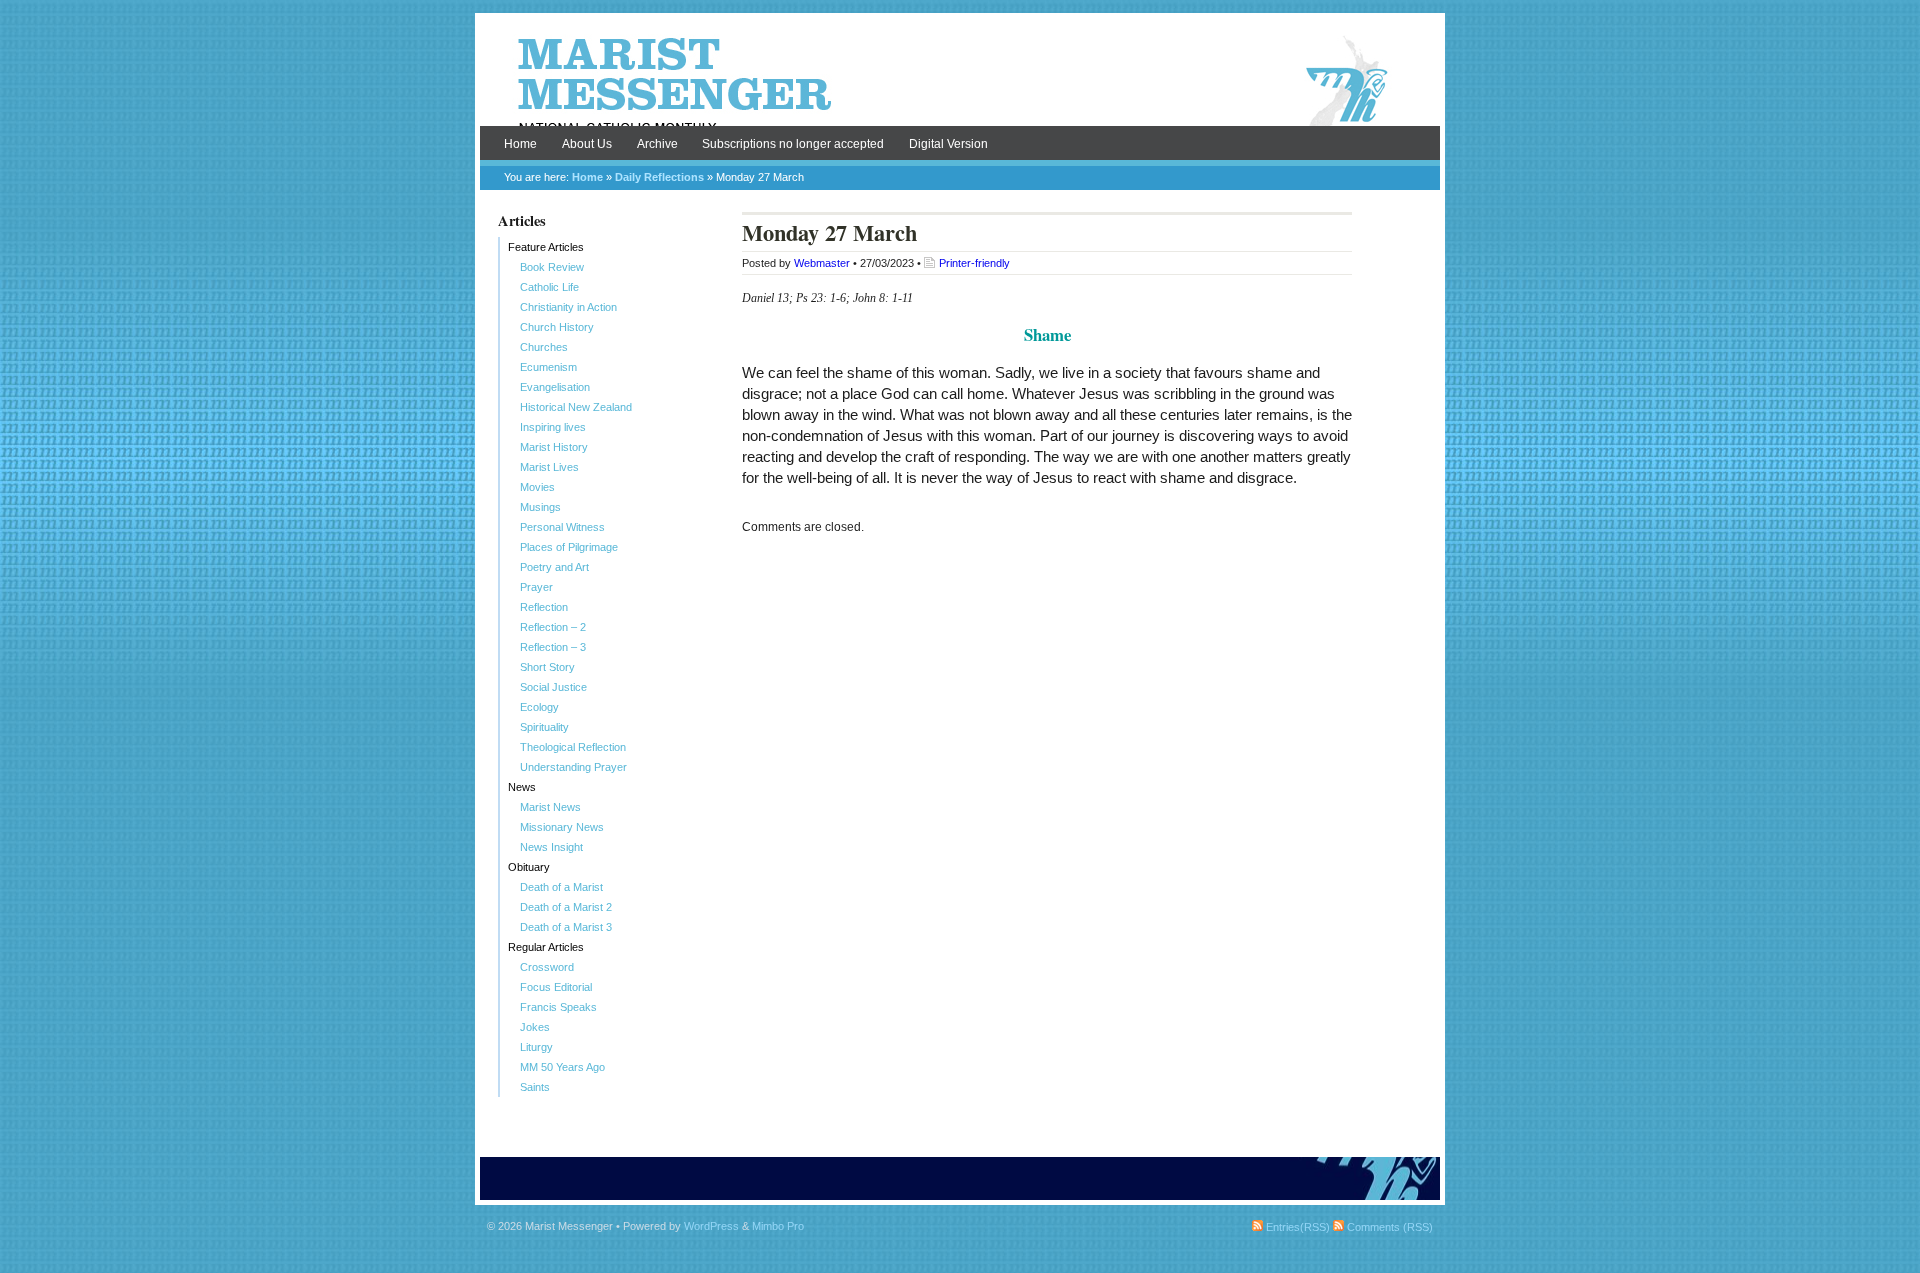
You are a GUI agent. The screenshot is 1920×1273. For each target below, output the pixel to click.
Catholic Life (549, 287)
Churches (544, 347)
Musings (540, 507)
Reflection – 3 (553, 647)
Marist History (554, 447)
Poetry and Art (554, 567)
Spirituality (544, 727)
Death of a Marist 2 (566, 907)
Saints (535, 1087)
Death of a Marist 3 (566, 927)
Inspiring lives (553, 427)
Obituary (529, 867)
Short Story (547, 667)
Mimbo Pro (778, 1226)
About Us (587, 144)
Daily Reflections (659, 177)
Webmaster (822, 263)
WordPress (711, 1226)
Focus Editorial (556, 987)
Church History (557, 327)
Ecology (539, 707)
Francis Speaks (558, 1007)
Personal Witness (562, 527)
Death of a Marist (561, 887)
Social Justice (553, 687)
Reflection (544, 607)
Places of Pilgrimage (569, 547)
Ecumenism (548, 367)
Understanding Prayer (573, 767)
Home (520, 144)
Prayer (536, 587)
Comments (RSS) (1388, 1227)
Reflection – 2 (553, 627)
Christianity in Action (568, 307)
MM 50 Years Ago (562, 1067)
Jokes (535, 1027)
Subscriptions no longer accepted (793, 144)
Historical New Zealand (576, 407)
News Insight (551, 847)
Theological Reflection (573, 747)
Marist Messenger (960, 82)
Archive (657, 144)
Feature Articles (546, 247)
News (522, 787)
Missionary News (562, 827)
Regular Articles (546, 947)
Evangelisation (555, 387)
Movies (537, 487)
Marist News (550, 807)
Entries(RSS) (1296, 1227)
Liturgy (536, 1047)
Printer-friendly (974, 263)
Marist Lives (549, 467)
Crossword (547, 967)
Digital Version (948, 144)
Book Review (552, 267)
